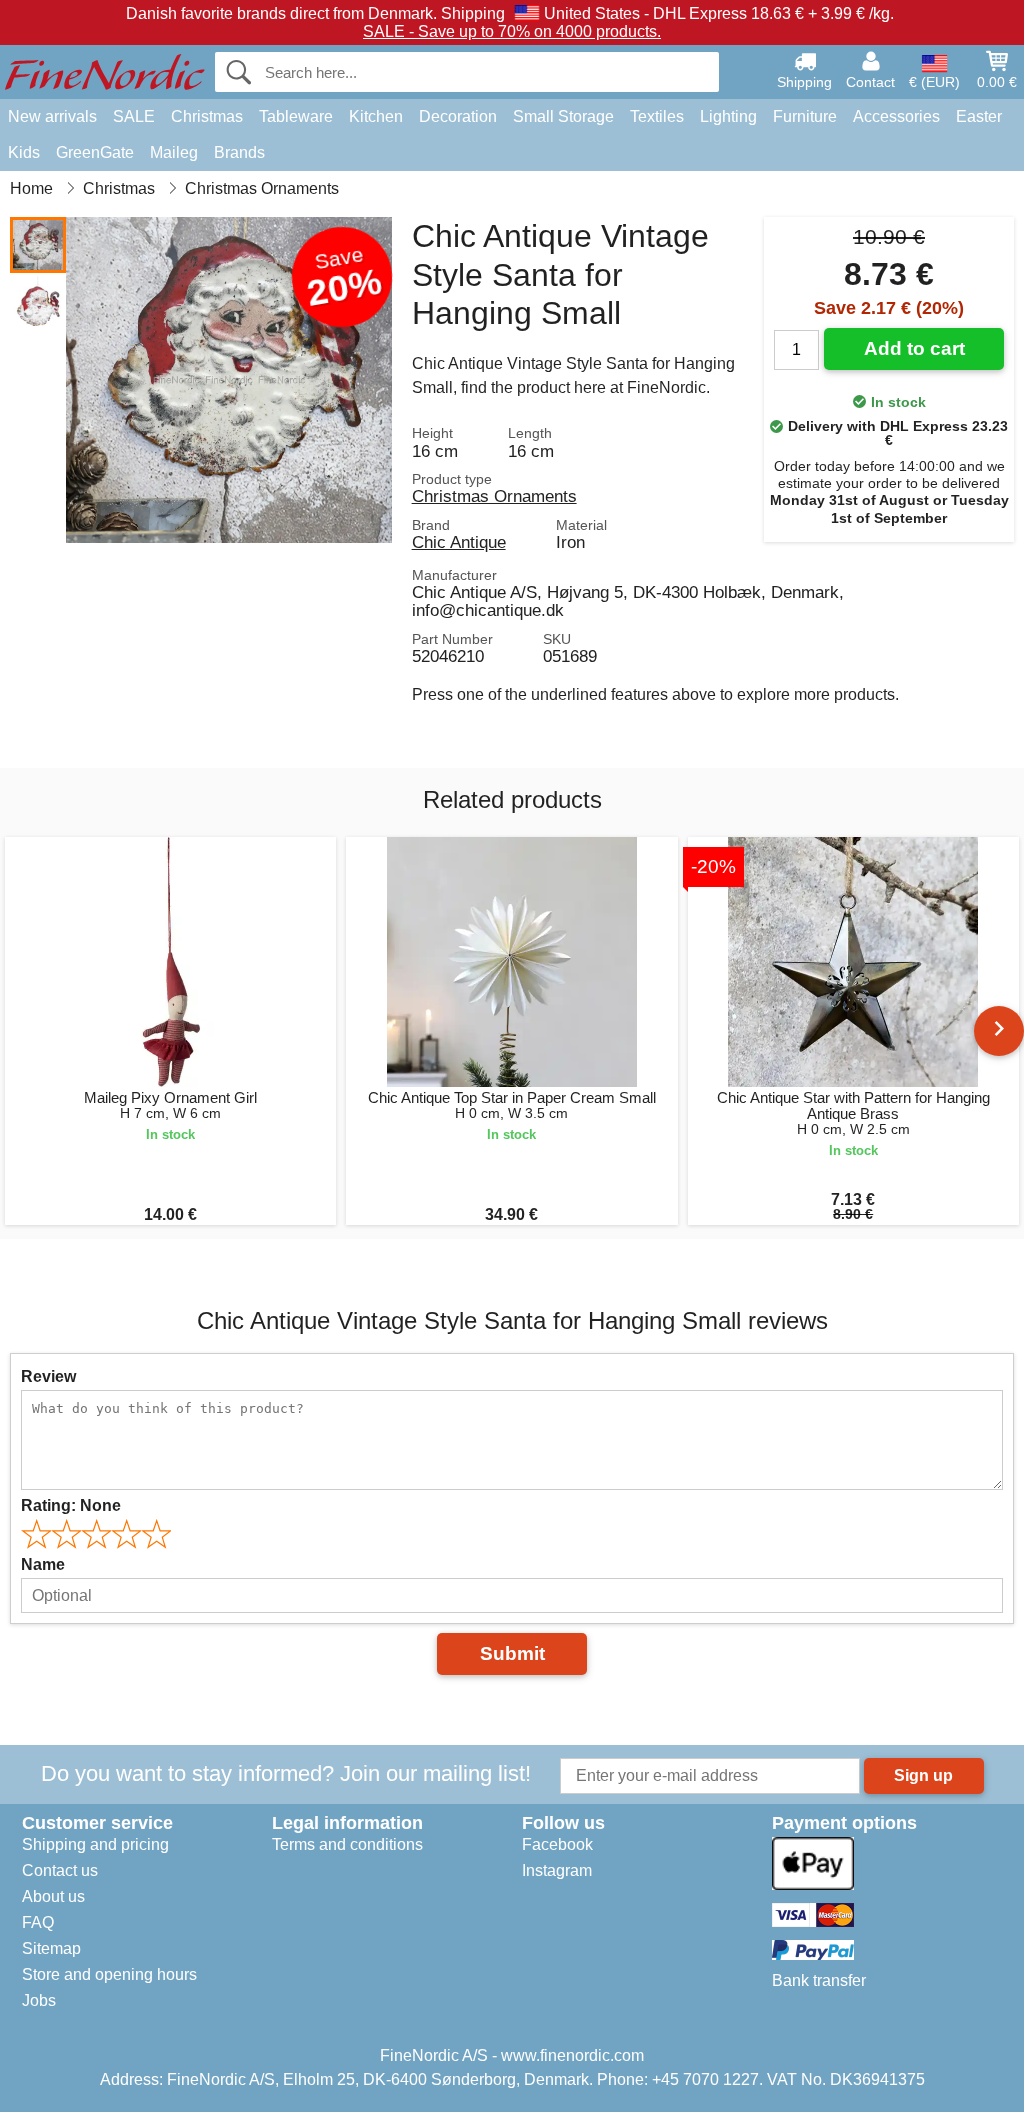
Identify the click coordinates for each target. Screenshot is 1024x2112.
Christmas (207, 116)
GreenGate (95, 152)
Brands (239, 152)
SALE (134, 116)
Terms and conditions (347, 1844)
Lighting (728, 116)
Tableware (296, 116)
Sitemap (51, 1948)
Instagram (557, 1870)
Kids (24, 152)
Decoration (458, 116)
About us (53, 1896)
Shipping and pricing (95, 1844)
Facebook (557, 1844)
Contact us (60, 1870)
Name (43, 1564)
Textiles (657, 116)
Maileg (174, 152)
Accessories (896, 116)
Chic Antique (459, 542)
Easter (979, 116)
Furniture (805, 116)
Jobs (39, 2000)
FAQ (38, 1922)
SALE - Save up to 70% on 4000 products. (512, 31)
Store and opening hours (109, 1974)
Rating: (71, 1505)
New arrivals (52, 116)
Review (48, 1376)
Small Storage (563, 116)
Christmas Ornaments (494, 496)
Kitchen (376, 116)
